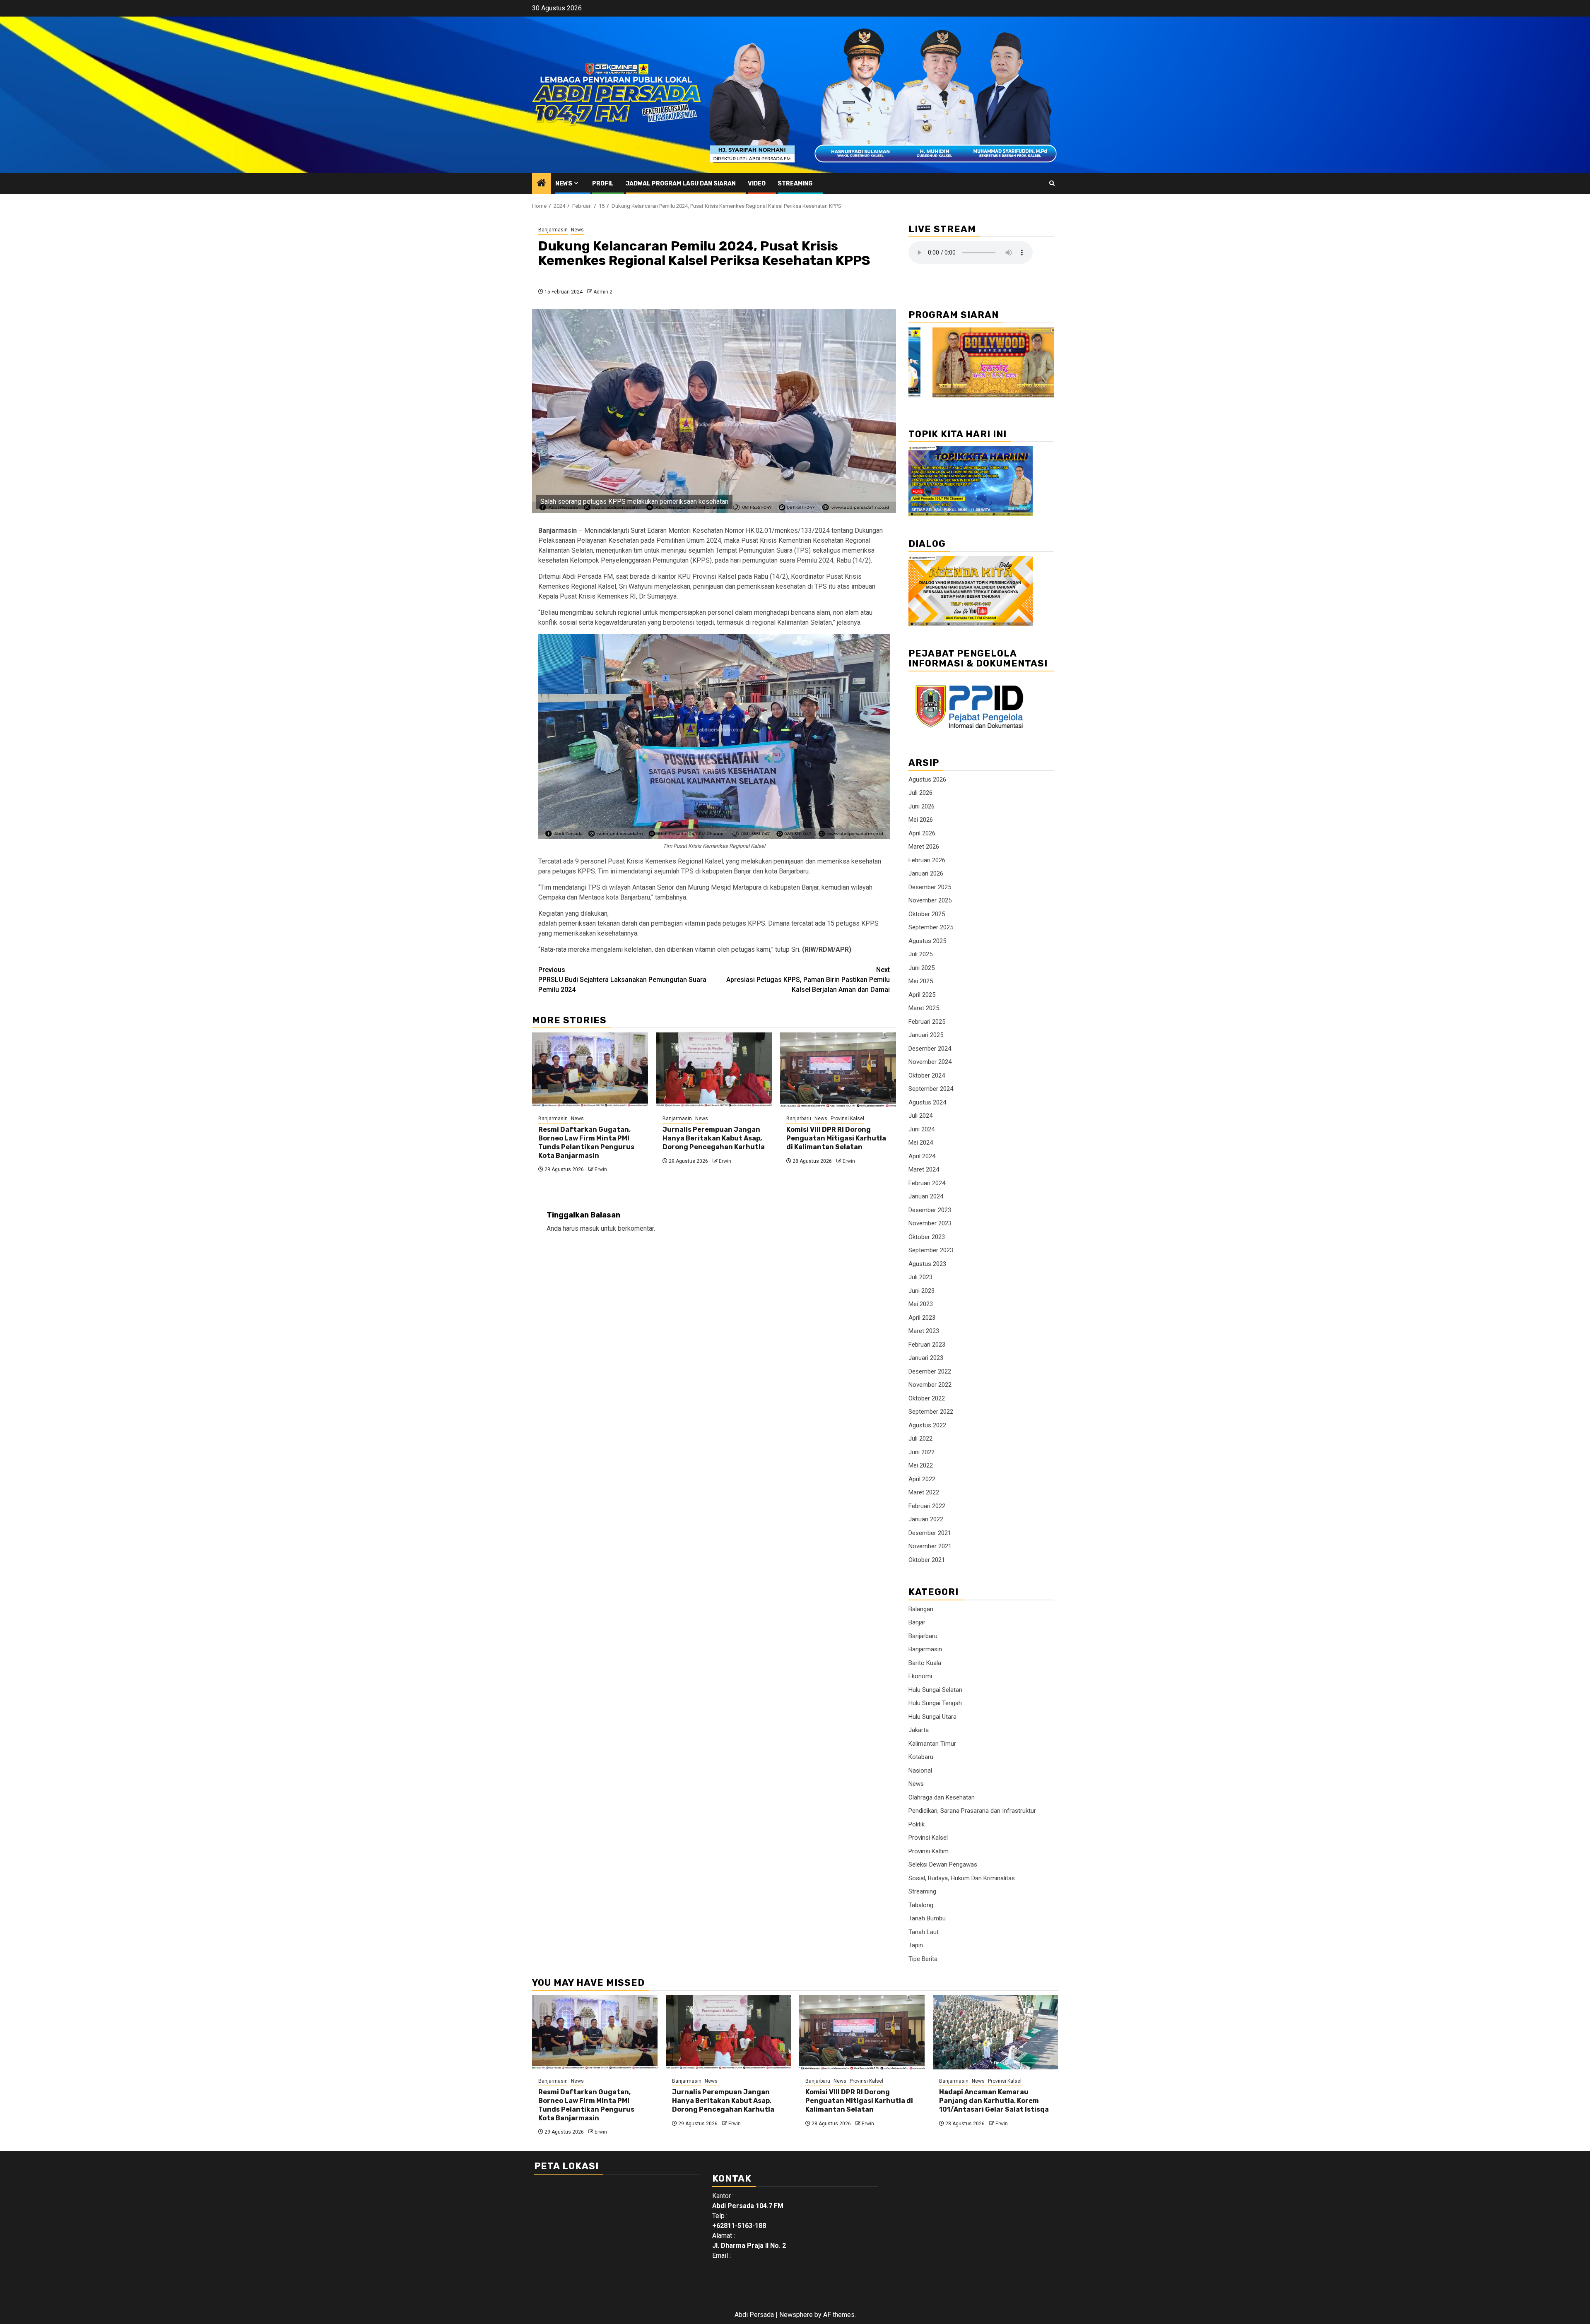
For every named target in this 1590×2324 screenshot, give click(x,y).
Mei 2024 (921, 1143)
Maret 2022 (924, 1492)
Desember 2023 (930, 1210)
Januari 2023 (926, 1358)
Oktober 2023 (927, 1237)
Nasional (920, 1771)
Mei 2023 (921, 1304)
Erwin (601, 1169)
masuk (590, 1228)
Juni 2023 (921, 1291)
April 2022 (922, 1479)
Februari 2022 (927, 1506)
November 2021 (930, 1546)
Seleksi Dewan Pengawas (943, 1864)
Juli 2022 (920, 1439)
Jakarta (919, 1730)
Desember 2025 (930, 887)
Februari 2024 (927, 1183)
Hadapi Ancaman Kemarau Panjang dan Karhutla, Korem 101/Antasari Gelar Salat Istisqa (994, 2101)
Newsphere (796, 2315)
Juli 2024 (920, 1116)
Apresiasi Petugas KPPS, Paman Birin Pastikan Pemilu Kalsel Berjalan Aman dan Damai (808, 980)
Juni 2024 (921, 1129)
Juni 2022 (921, 1452)
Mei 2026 (921, 820)
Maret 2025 (924, 1008)
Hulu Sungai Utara (932, 1717)
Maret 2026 (924, 847)
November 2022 (930, 1385)
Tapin (916, 1945)
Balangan (921, 1609)
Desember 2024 (930, 1049)
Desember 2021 (930, 1533)
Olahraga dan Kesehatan (942, 1797)
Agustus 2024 (927, 1102)
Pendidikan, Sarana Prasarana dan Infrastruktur (972, 1811)
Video (757, 184)
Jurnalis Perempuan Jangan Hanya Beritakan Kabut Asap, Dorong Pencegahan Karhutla (714, 1138)
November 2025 (930, 900)
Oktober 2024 (927, 1075)
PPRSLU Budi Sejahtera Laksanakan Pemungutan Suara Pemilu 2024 (622, 980)
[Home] (542, 184)
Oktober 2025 (927, 914)
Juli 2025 (920, 954)
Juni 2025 (921, 968)
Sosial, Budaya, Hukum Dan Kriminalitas (962, 1878)
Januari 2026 (926, 873)
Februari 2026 (927, 860)
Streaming (795, 184)
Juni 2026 (921, 806)
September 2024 (931, 1089)
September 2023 (931, 1250)
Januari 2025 (926, 1035)
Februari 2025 (927, 1022)
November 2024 (930, 1062)
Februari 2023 (927, 1345)
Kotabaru (921, 1757)
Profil (603, 184)
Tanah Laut (924, 1932)
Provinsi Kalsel (847, 1119)
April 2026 (922, 833)
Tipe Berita (923, 1959)
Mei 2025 (921, 981)
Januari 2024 (926, 1196)
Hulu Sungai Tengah (935, 1703)
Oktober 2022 (927, 1398)
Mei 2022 (921, 1465)
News (564, 184)
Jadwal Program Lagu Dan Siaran (681, 184)
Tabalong (921, 1905)
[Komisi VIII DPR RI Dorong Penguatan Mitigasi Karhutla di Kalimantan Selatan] (838, 1070)
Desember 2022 (930, 1371)
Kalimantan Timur (932, 1744)
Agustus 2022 (927, 1425)
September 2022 (931, 1412)
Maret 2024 (924, 1169)
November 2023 (930, 1223)
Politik (917, 1824)
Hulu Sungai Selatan (935, 1690)
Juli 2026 (920, 793)
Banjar (917, 1622)
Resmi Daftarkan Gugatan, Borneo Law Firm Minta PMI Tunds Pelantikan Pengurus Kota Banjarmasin (586, 1142)
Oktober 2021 (927, 1560)
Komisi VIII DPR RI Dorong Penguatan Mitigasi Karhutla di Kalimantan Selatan (836, 1138)
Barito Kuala (925, 1663)
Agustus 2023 (927, 1264)
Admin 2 (603, 292)
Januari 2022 (926, 1519)
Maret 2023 (924, 1331)
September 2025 (931, 927)
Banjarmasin (553, 230)
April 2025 (922, 995)
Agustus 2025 (927, 941)
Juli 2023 (920, 1277)
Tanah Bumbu (927, 1918)
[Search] (1052, 183)
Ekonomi (920, 1676)
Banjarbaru (799, 1119)
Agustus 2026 (927, 779)
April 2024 (922, 1156)
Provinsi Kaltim (929, 1851)
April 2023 (922, 1318)
